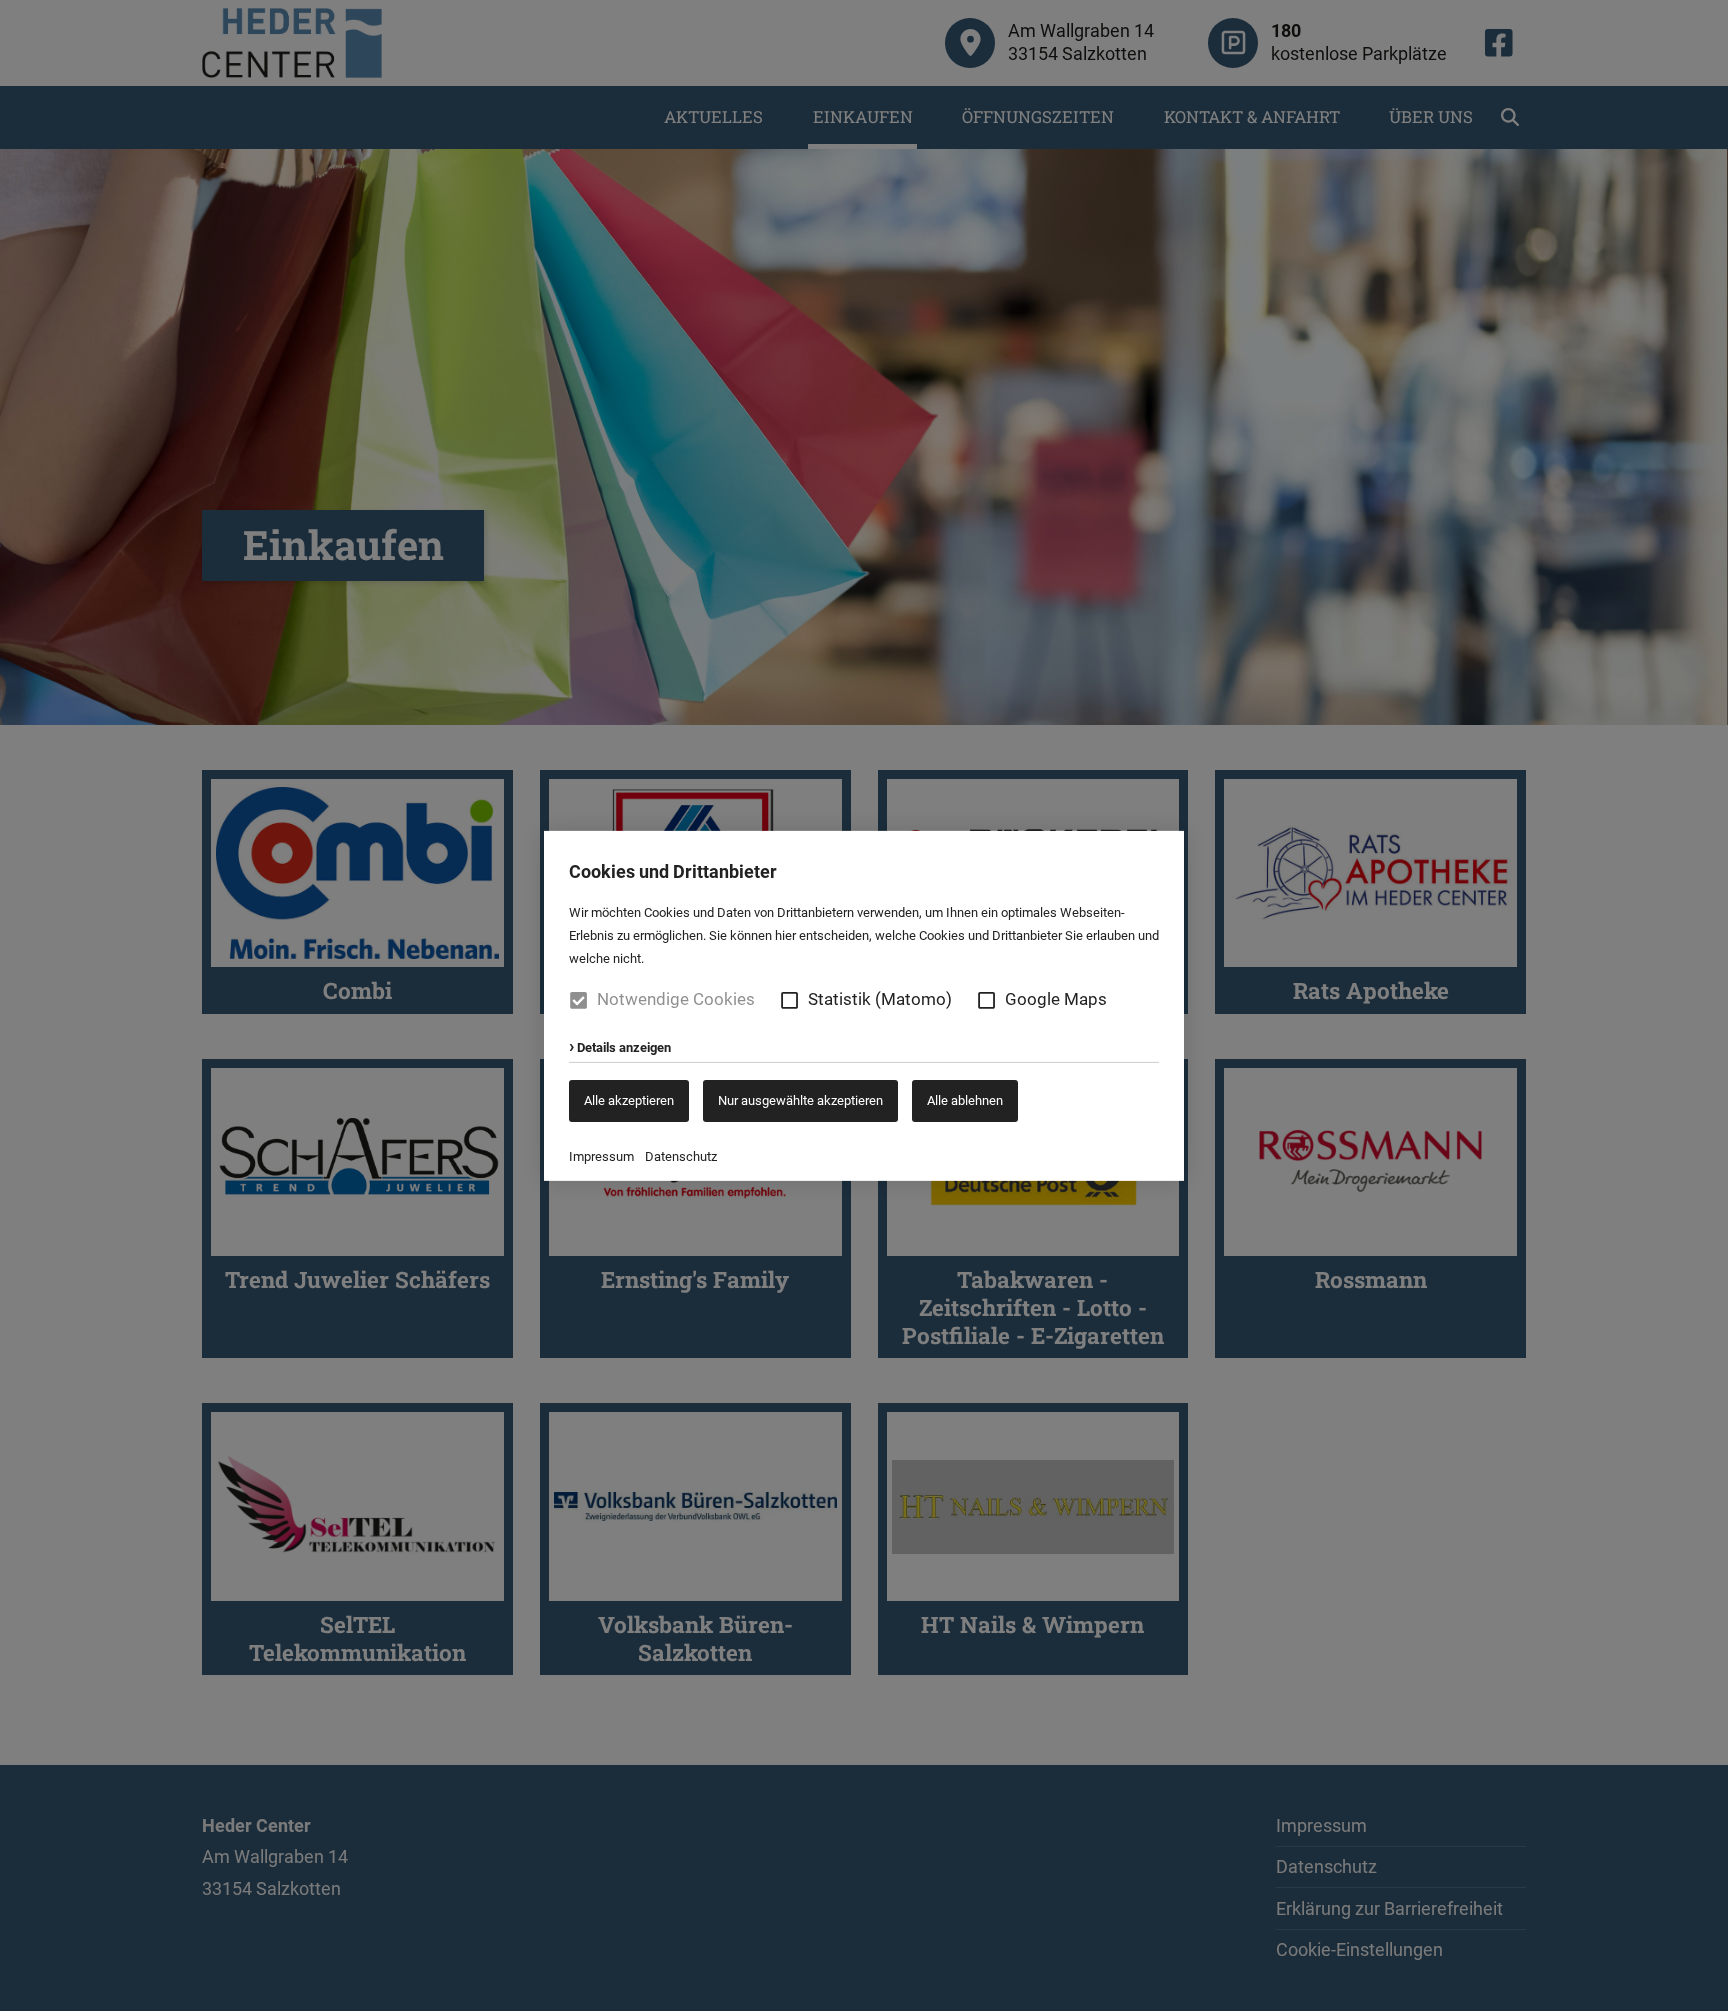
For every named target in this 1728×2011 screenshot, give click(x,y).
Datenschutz (681, 1156)
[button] (789, 999)
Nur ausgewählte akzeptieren (800, 1099)
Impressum (601, 1156)
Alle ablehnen (965, 1099)
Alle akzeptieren (629, 1099)
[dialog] (864, 1005)
